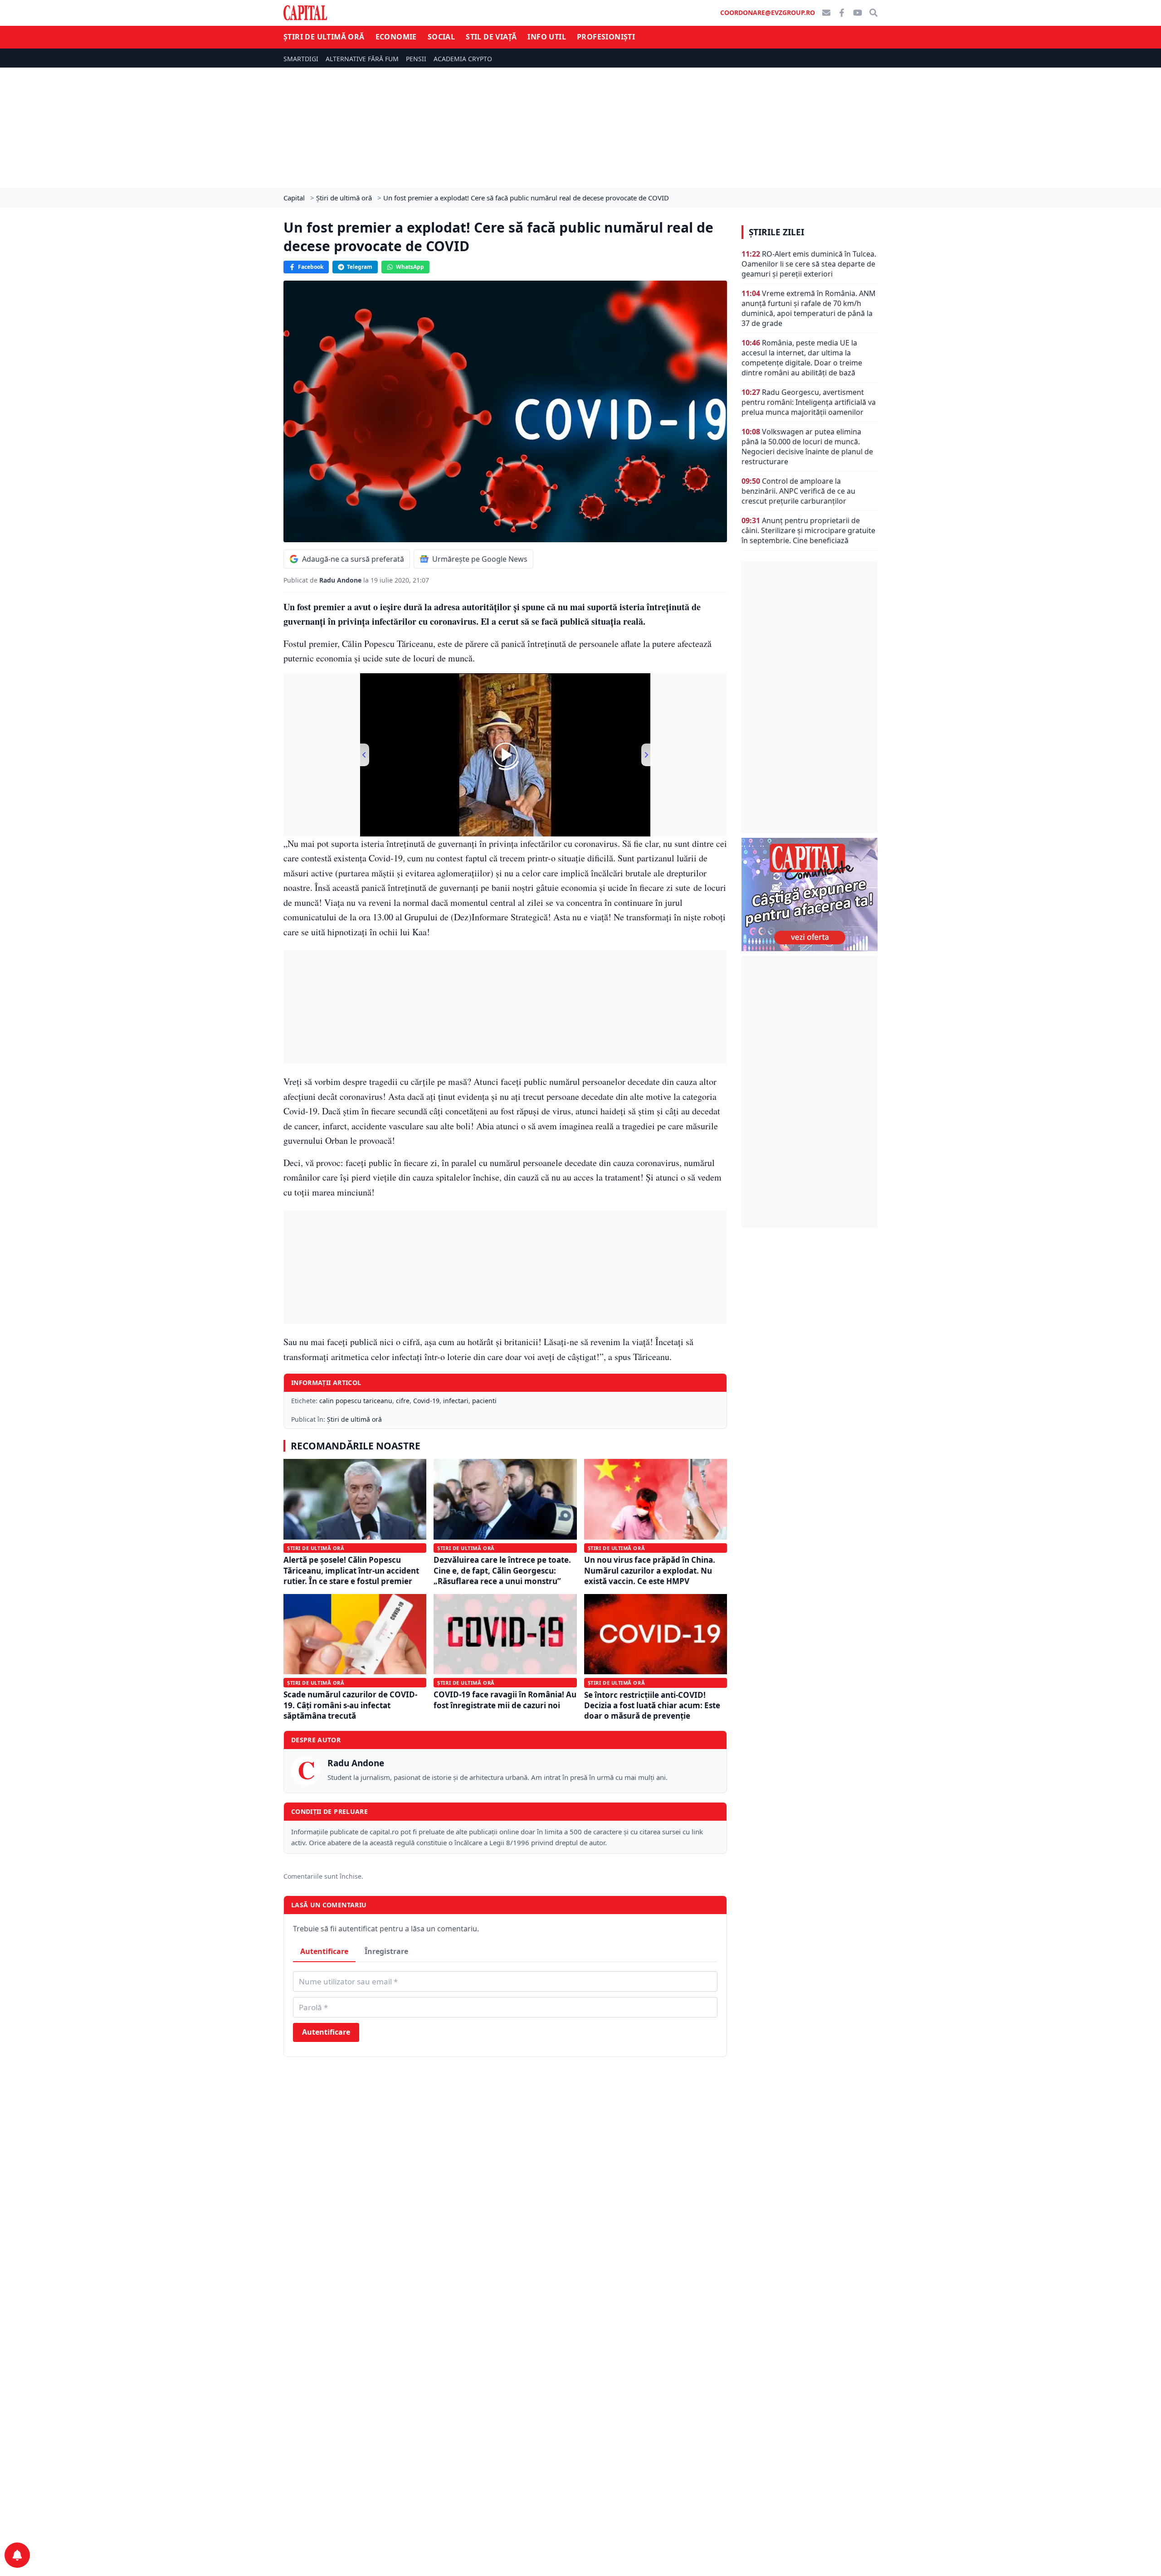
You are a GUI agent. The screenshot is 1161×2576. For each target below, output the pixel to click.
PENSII (416, 59)
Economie (396, 37)
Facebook (311, 267)
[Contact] (826, 13)
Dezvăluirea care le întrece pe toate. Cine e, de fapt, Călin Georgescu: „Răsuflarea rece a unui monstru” (502, 1570)
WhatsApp (410, 267)
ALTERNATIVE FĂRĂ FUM (362, 59)
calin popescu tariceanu (356, 1401)
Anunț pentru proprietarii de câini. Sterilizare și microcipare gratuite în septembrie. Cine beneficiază (808, 530)
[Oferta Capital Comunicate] (810, 894)
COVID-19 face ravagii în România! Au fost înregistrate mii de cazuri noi (505, 1700)
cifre (403, 1401)
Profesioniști (606, 37)
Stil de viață (491, 37)
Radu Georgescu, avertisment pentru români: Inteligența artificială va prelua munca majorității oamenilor (809, 402)
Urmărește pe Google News (480, 559)
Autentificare (324, 1951)
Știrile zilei (776, 232)
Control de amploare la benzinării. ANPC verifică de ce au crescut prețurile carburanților (798, 491)
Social (441, 37)
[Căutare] (873, 13)
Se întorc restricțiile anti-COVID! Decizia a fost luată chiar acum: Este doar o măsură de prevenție (652, 1706)
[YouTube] (858, 13)
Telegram (360, 267)
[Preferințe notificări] (17, 2555)
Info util (547, 37)
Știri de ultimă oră (324, 37)
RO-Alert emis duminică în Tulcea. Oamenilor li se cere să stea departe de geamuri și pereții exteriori (809, 264)
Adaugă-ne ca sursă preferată (353, 559)
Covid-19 (426, 1401)
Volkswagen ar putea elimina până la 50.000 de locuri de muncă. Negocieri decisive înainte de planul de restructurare (807, 447)
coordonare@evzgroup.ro (768, 12)
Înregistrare (386, 1951)
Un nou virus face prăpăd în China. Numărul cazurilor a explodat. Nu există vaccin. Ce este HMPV (650, 1570)
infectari (456, 1401)
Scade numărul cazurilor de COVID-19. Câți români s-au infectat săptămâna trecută (350, 1705)
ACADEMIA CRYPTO (463, 59)
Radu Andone (341, 580)
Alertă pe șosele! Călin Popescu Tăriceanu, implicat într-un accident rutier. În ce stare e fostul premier (351, 1570)
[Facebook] (842, 13)
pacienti (484, 1401)
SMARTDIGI (301, 59)
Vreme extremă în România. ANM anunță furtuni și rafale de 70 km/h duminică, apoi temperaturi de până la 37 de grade (809, 308)
